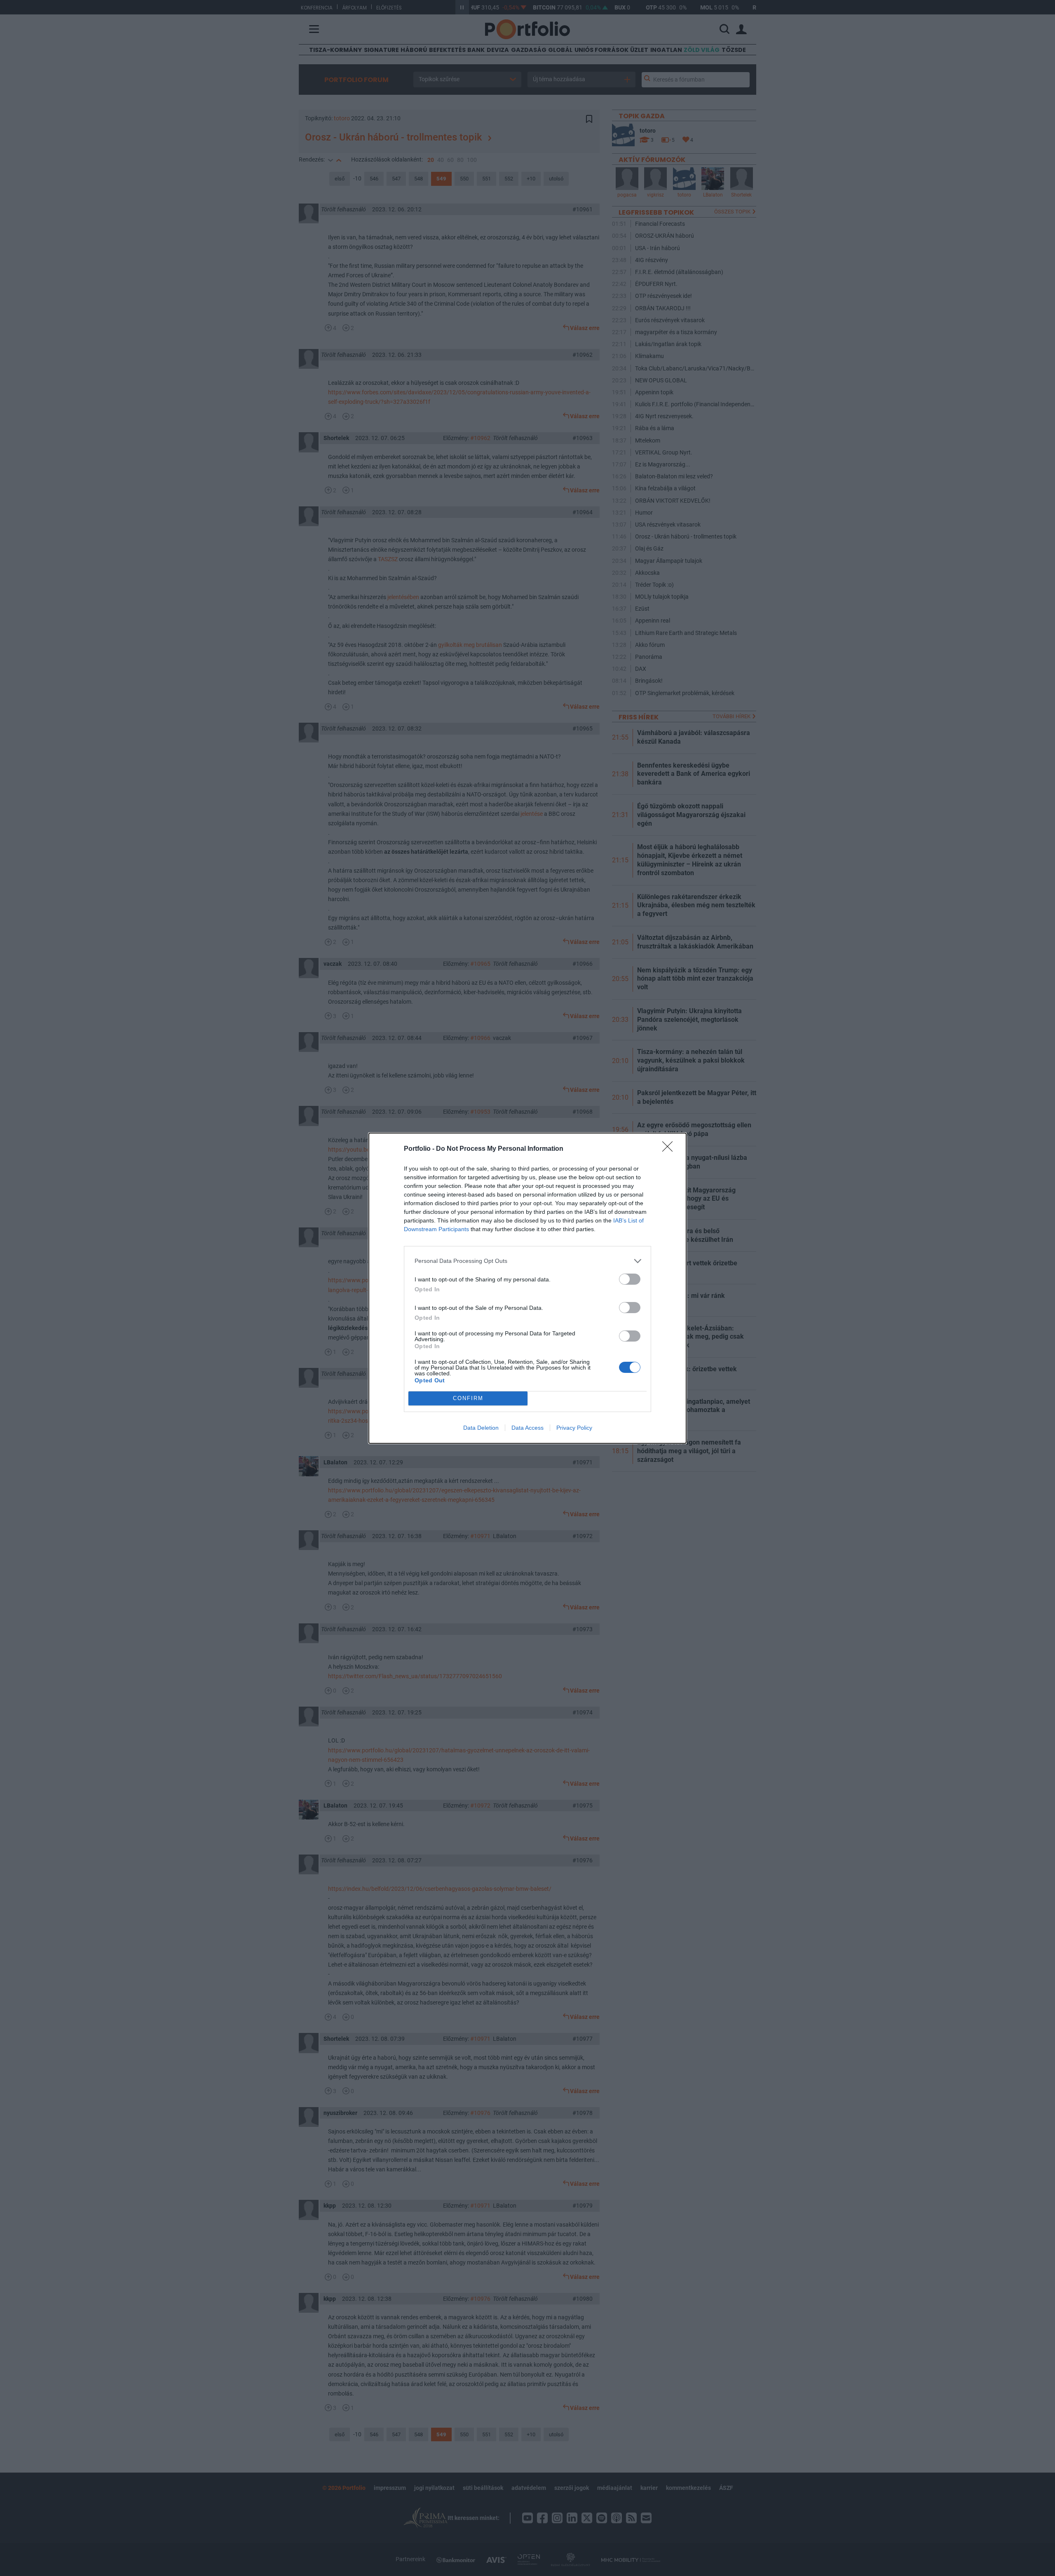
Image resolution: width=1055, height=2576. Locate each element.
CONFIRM (468, 1398)
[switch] (630, 1279)
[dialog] (527, 1288)
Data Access (527, 1428)
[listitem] (527, 1261)
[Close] (670, 1149)
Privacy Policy (574, 1428)
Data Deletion (481, 1428)
